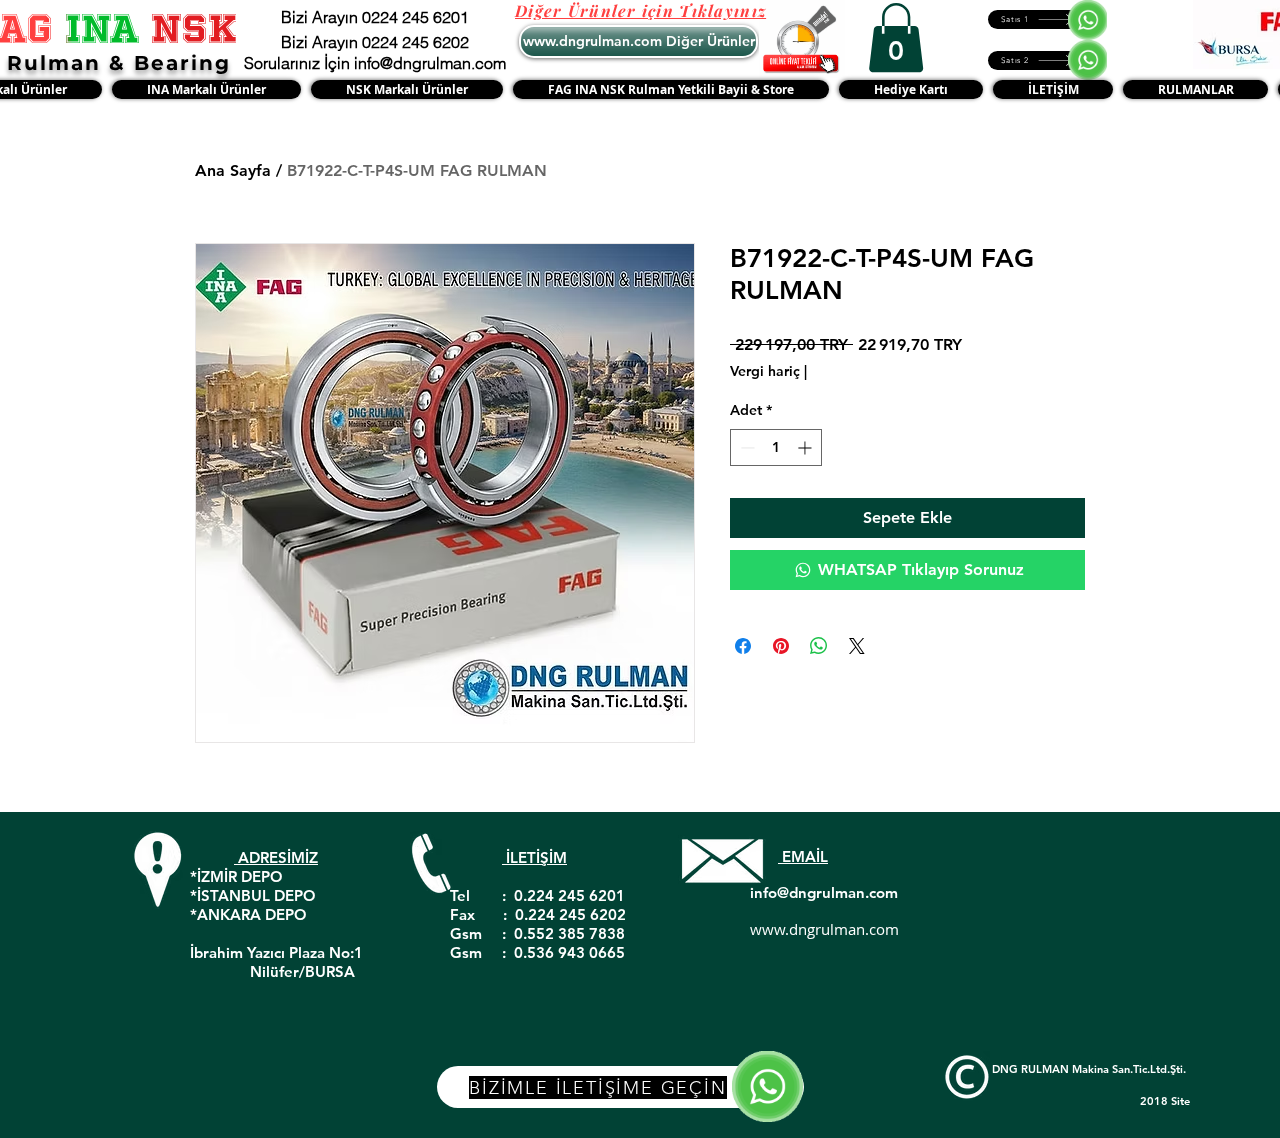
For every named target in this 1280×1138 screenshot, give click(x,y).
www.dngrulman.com (824, 929)
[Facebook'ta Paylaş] (743, 646)
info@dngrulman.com (824, 892)
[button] (896, 37)
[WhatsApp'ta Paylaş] (819, 646)
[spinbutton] (776, 447)
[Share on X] (857, 646)
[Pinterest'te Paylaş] (781, 646)
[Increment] (806, 447)
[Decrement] (745, 447)
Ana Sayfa (233, 170)
